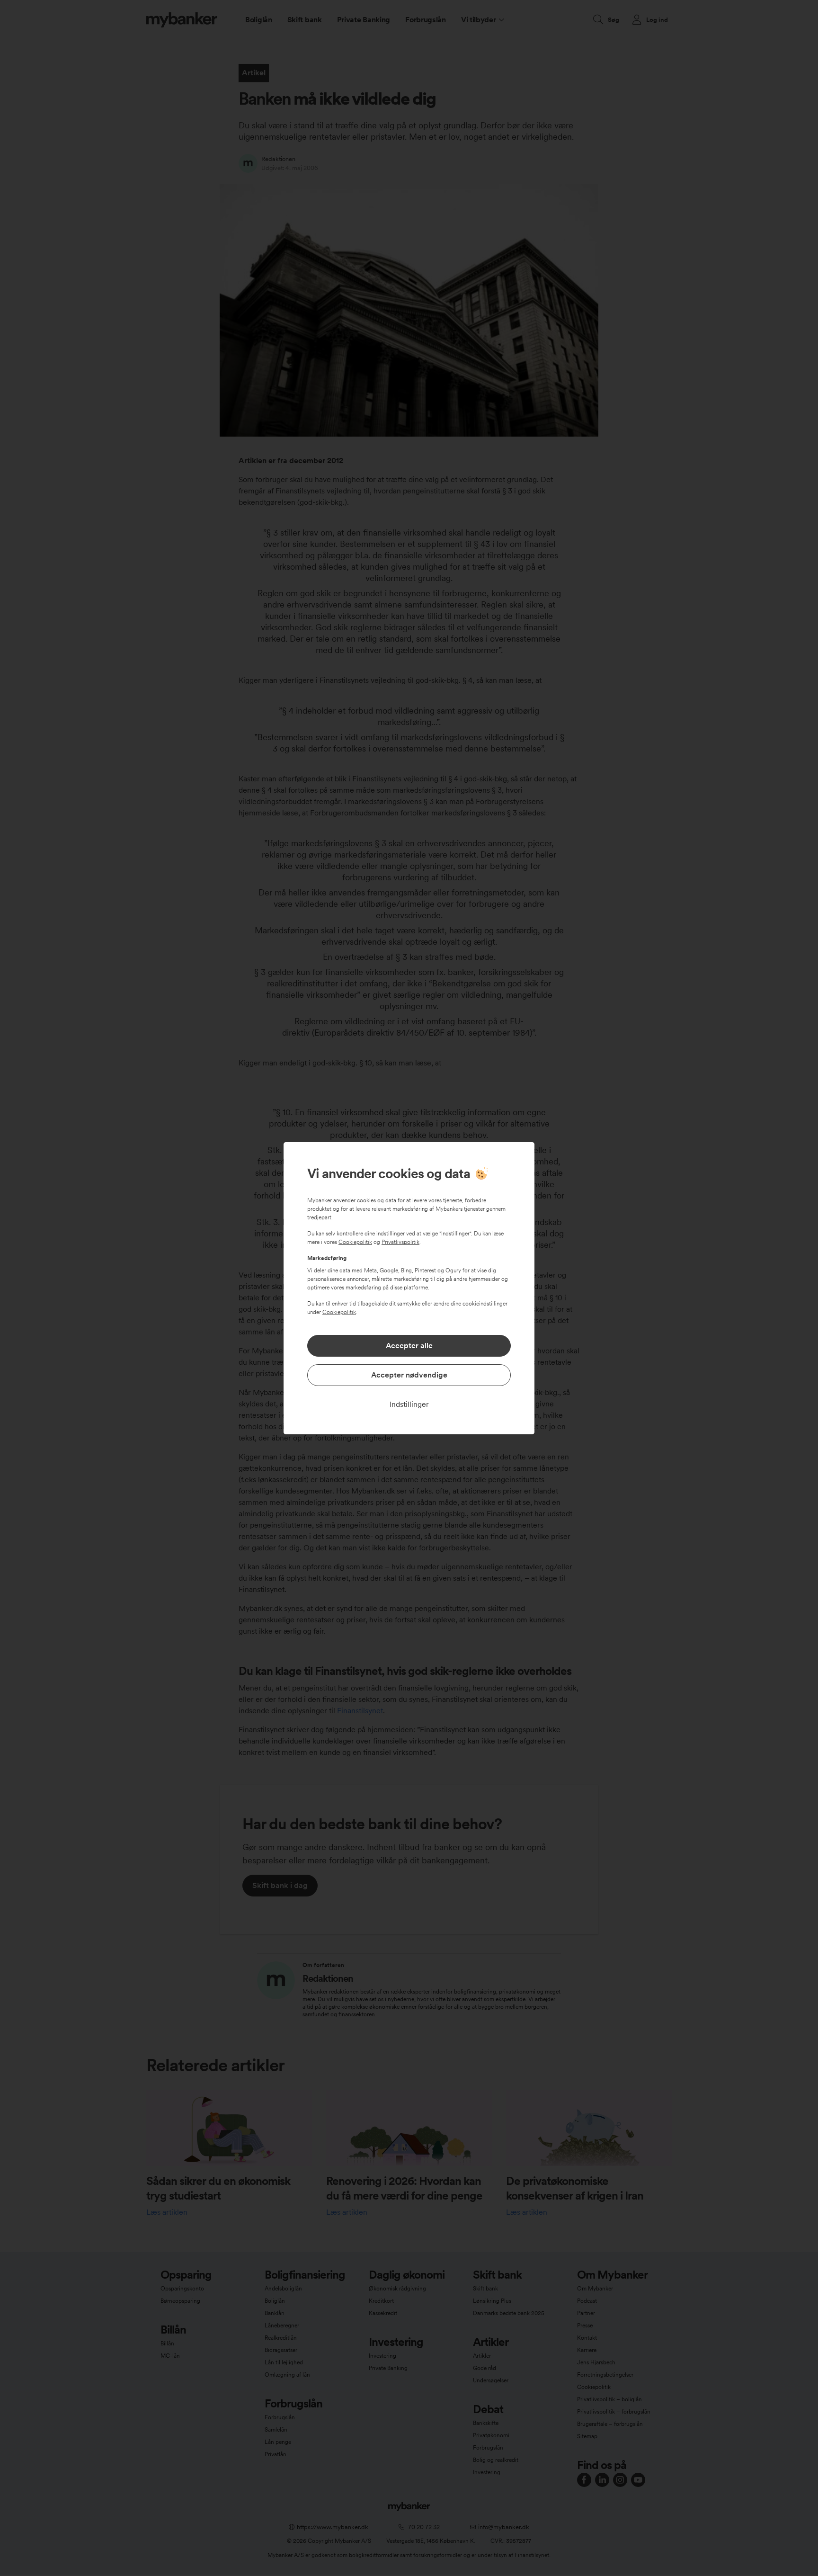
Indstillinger (409, 1404)
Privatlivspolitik (400, 1242)
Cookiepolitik (355, 1242)
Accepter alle (409, 1346)
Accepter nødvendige (409, 1375)
